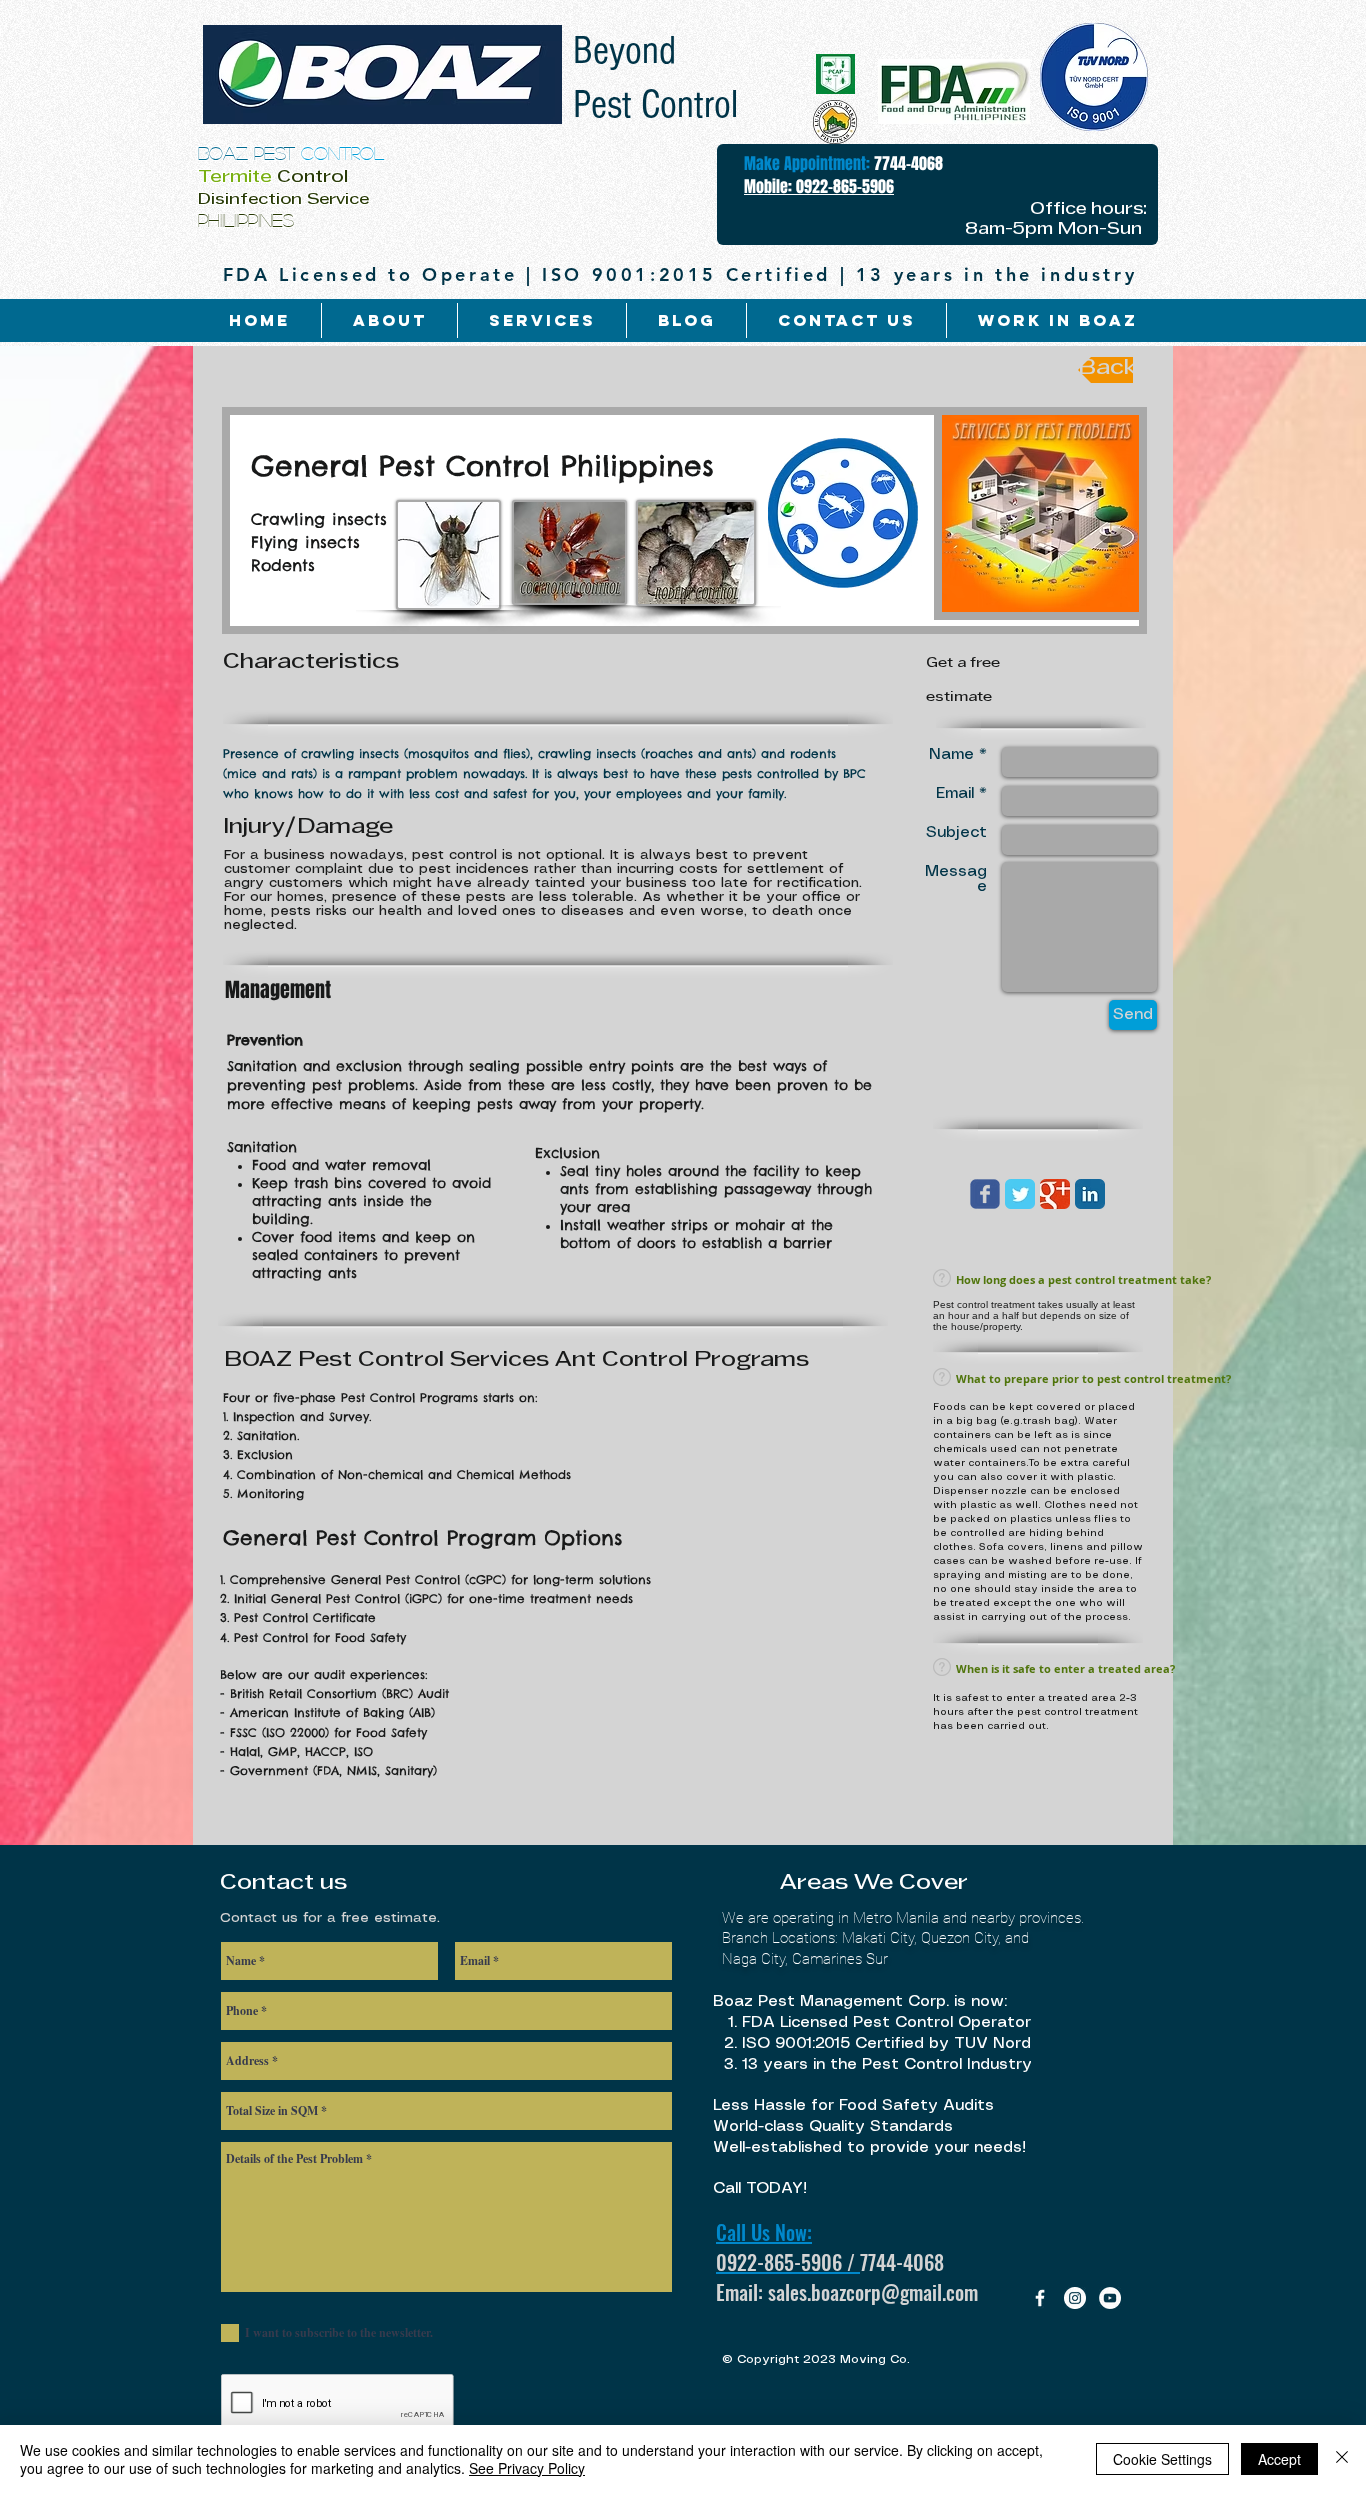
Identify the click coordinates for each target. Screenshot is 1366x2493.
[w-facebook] (1040, 2298)
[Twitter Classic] (1020, 1194)
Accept (1279, 2459)
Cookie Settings (1162, 2459)
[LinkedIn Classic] (1090, 1194)
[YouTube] (1110, 2298)
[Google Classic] (1055, 1194)
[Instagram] (1075, 2298)
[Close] (1342, 2459)
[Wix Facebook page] (985, 1194)
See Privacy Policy (527, 2468)
